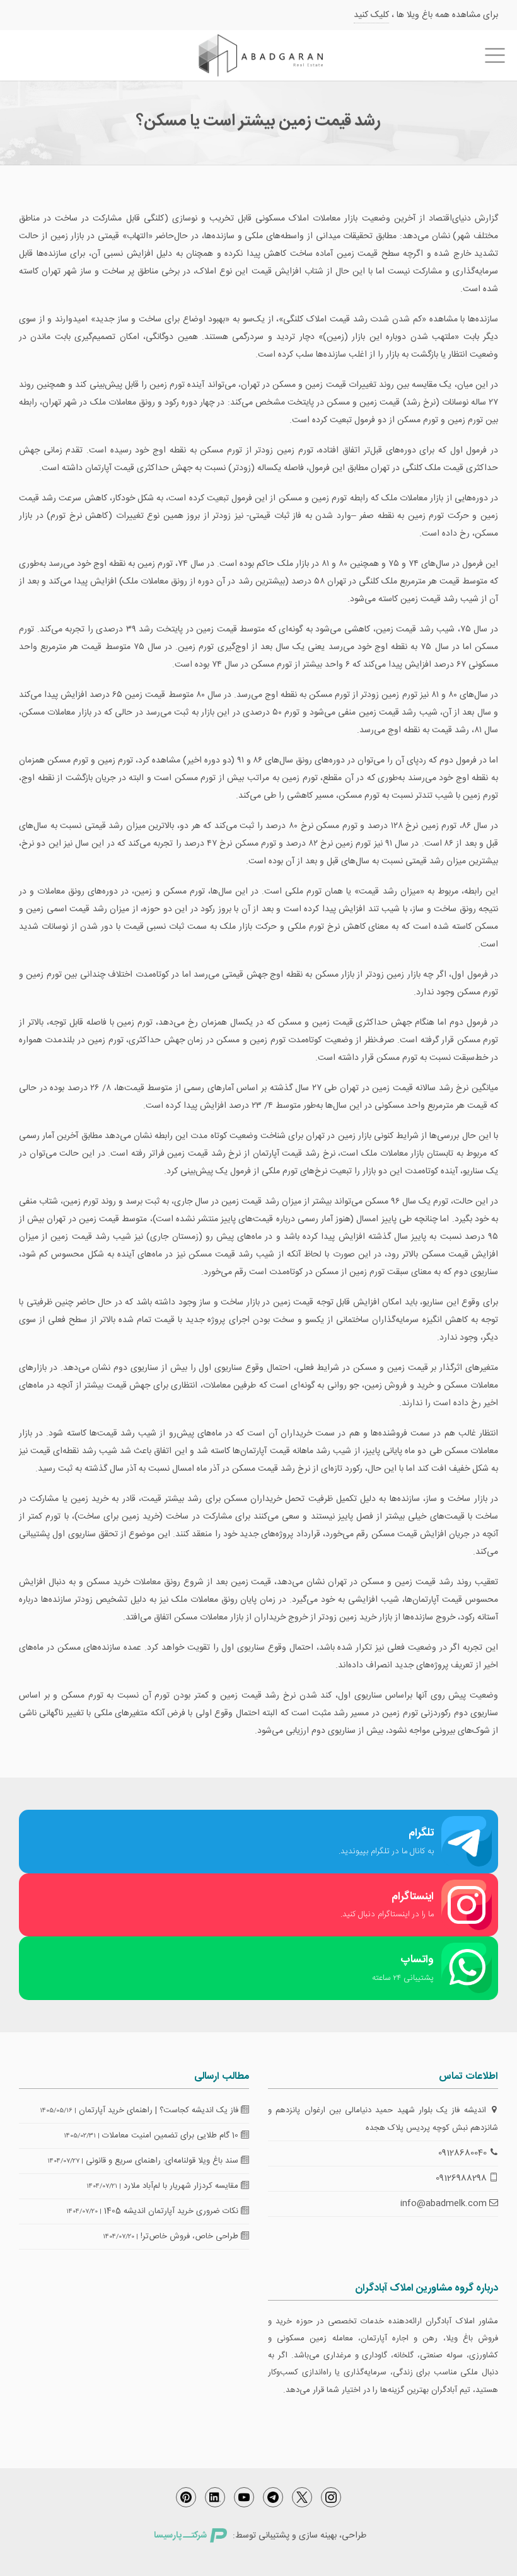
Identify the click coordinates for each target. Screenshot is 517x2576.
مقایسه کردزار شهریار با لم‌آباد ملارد (182, 2186)
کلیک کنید (371, 15)
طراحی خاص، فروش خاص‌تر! (191, 2236)
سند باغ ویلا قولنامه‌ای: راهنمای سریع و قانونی (163, 2161)
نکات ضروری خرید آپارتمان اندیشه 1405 (172, 2211)
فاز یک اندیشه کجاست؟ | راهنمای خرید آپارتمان (160, 2110)
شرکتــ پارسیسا (180, 2536)
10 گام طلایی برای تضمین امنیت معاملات (171, 2136)
